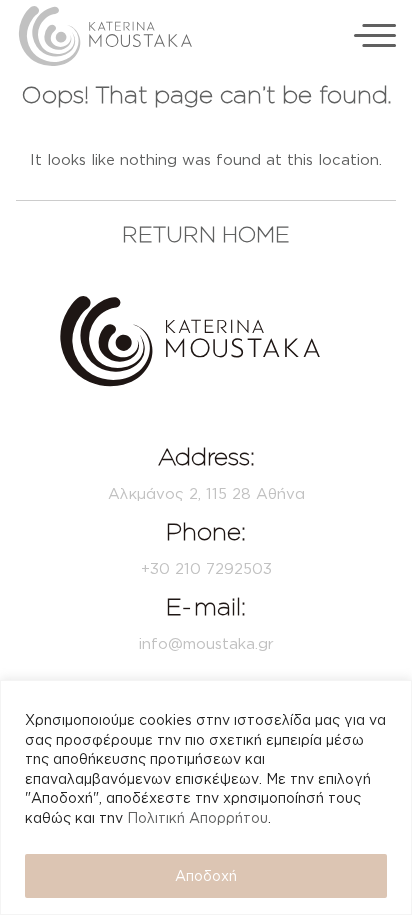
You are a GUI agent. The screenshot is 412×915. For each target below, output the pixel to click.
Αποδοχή (206, 875)
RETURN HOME (206, 233)
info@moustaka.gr (206, 643)
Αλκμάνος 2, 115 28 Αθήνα (206, 493)
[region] (206, 797)
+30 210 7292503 (206, 568)
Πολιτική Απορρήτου (197, 817)
